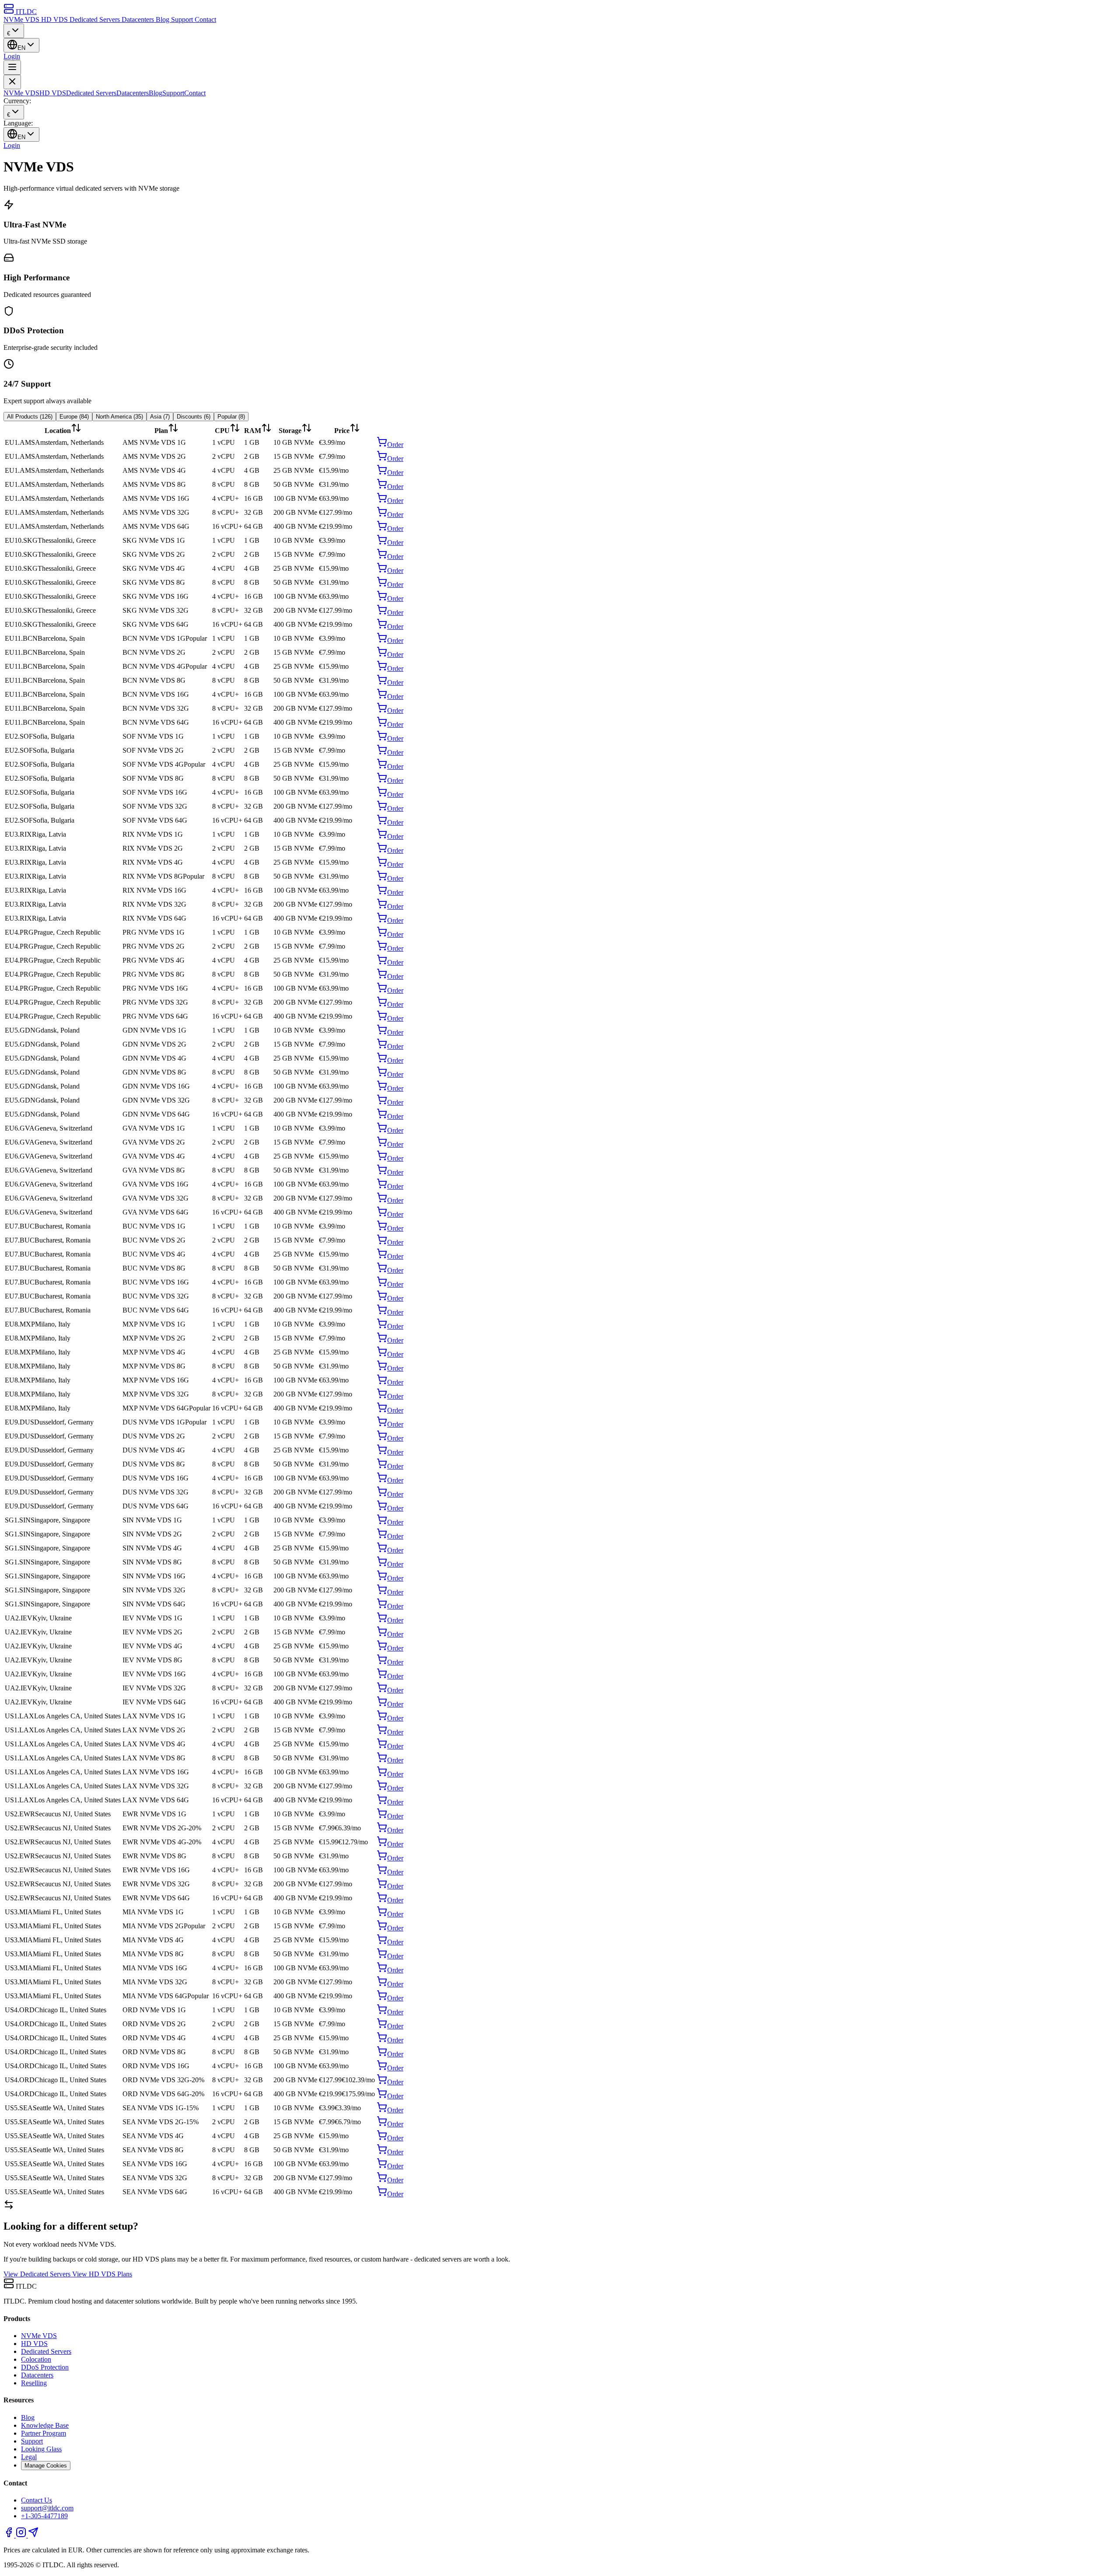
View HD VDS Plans (102, 2274)
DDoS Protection (45, 2367)
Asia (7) (160, 417)
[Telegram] (33, 2535)
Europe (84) (74, 417)
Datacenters (139, 19)
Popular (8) (231, 417)
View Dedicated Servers (38, 2274)
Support (183, 19)
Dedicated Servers (96, 19)
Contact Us (37, 2500)
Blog (163, 19)
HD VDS (55, 19)
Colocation (36, 2359)
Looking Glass (41, 2449)
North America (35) (119, 417)
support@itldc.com (47, 2508)
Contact (205, 19)
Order (395, 445)
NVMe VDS (22, 19)
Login (12, 56)
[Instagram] (22, 2535)
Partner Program (44, 2433)
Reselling (34, 2383)
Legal (29, 2457)
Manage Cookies (46, 2466)
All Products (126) (30, 417)
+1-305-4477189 (44, 2516)
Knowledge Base (45, 2425)
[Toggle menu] (12, 68)
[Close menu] (12, 82)
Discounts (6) (194, 417)
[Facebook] (10, 2535)
